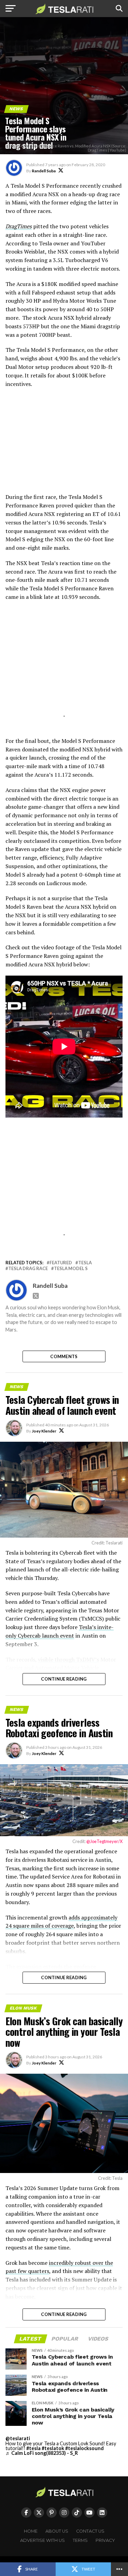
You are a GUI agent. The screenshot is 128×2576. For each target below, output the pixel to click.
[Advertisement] (64, 444)
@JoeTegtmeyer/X (104, 1841)
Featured (61, 1263)
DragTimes (19, 226)
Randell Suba (44, 171)
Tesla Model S (71, 1269)
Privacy (105, 2540)
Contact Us (90, 2531)
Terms (80, 2540)
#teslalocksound (84, 2448)
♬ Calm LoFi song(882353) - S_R (42, 2453)
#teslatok (53, 2448)
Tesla (85, 1263)
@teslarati (18, 2438)
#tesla (33, 2448)
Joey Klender (44, 1431)
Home (31, 2531)
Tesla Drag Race (28, 1269)
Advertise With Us (42, 2540)
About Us (57, 2531)
